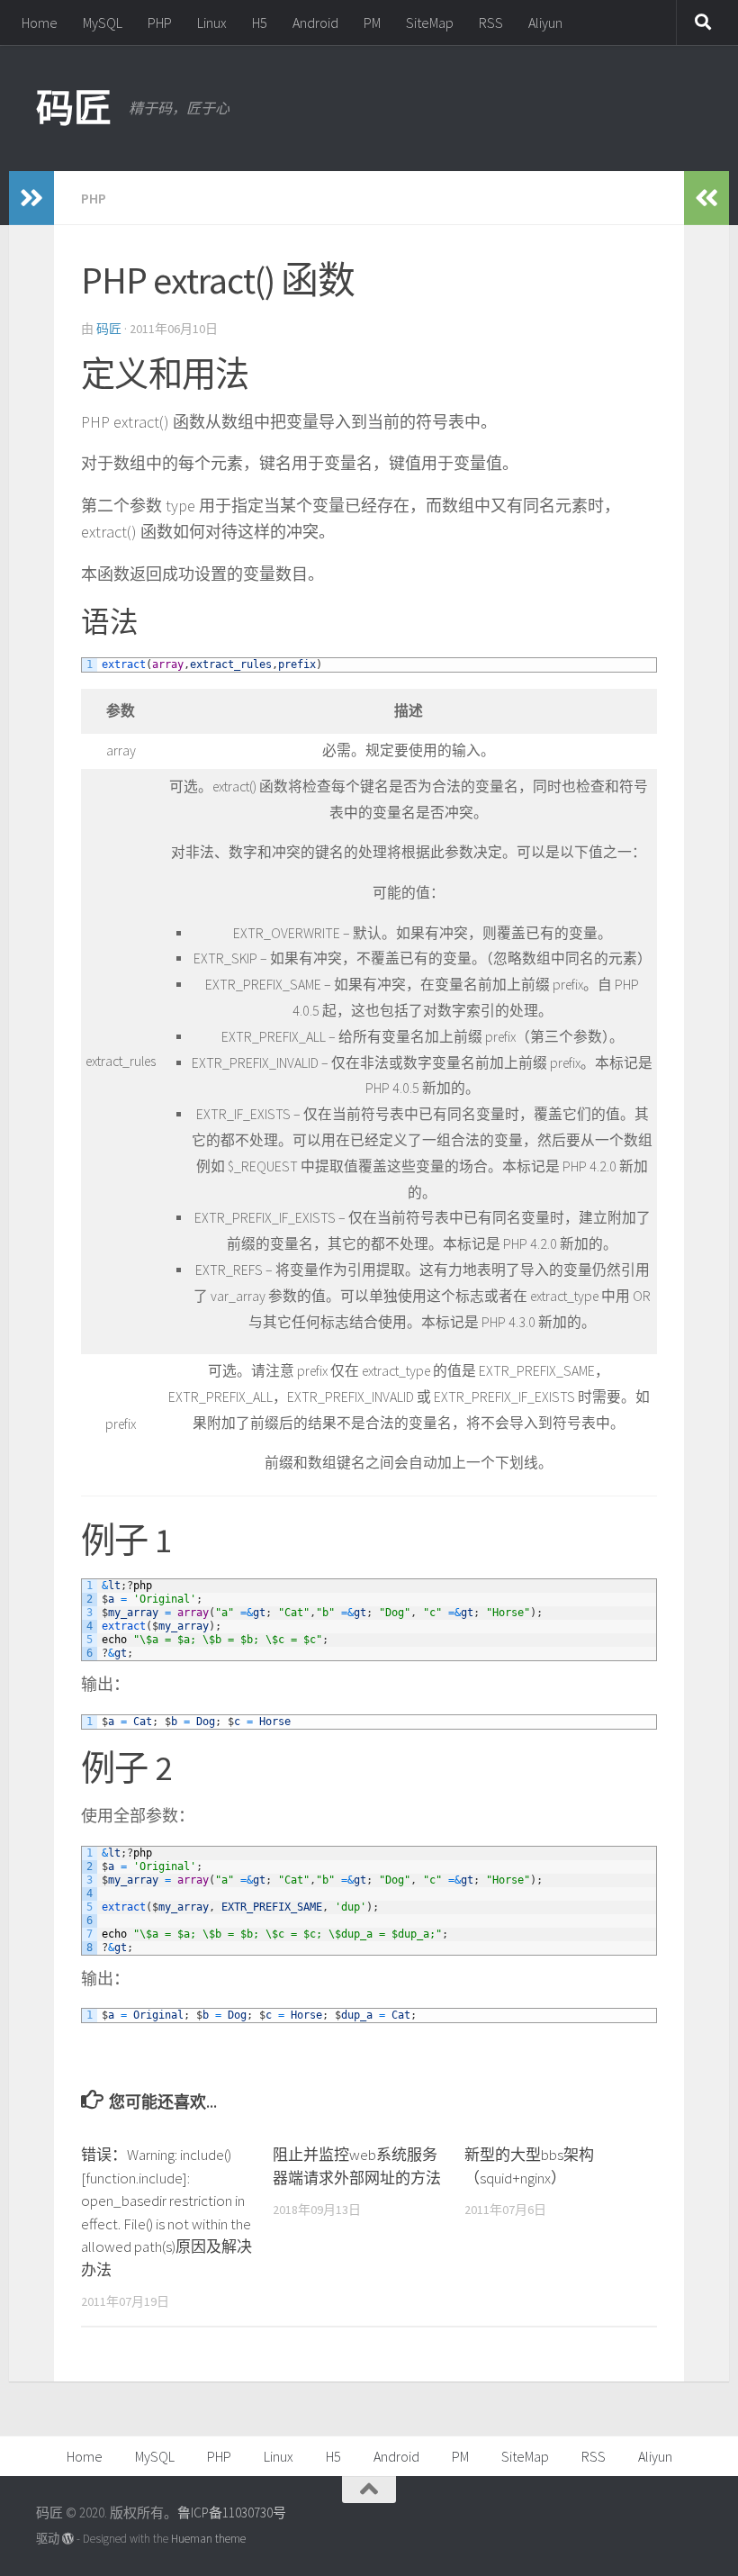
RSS (491, 23)
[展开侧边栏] (31, 198)
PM (372, 23)
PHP (160, 23)
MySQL (103, 23)
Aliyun (545, 23)
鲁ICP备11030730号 (232, 2513)
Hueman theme (208, 2539)
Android (315, 23)
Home (40, 23)
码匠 (73, 108)
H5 (260, 23)
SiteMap (430, 23)
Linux (212, 23)
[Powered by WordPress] (68, 2539)
